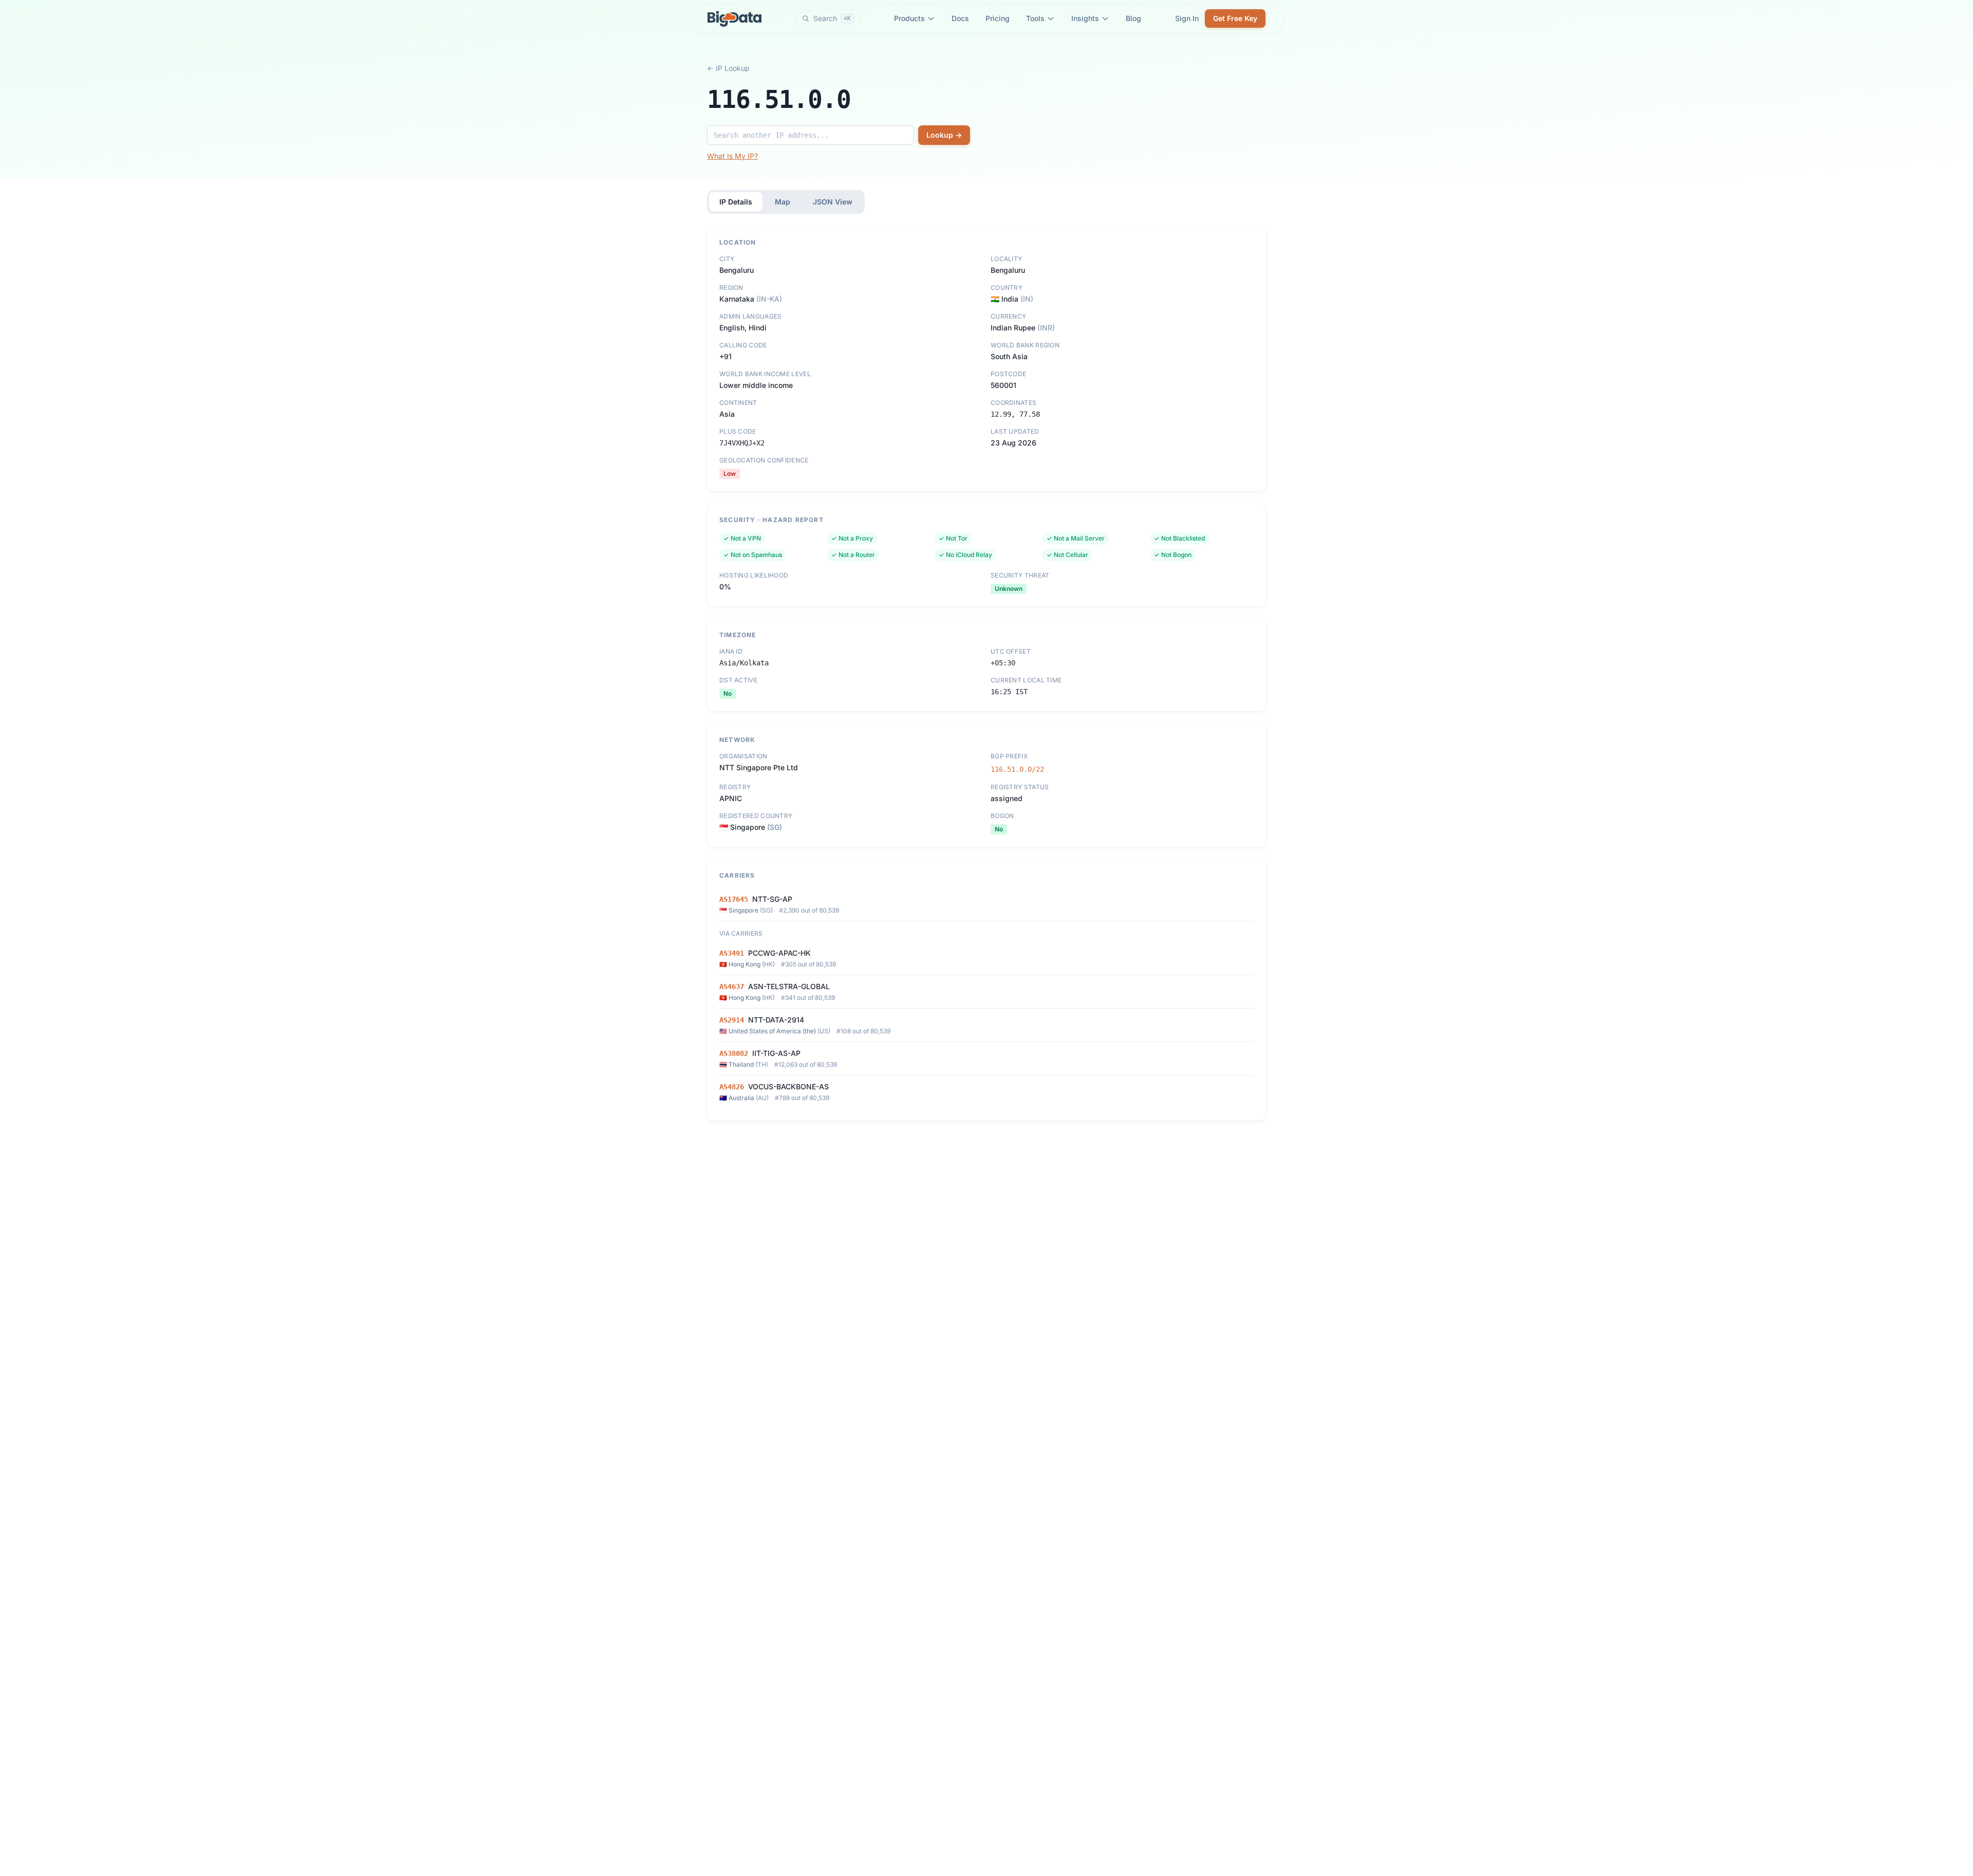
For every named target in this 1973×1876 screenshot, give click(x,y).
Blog (1133, 18)
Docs (960, 18)
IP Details (736, 202)
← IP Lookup (728, 68)
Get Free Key (1235, 18)
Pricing (998, 18)
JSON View (833, 202)
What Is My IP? (732, 156)
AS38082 (734, 1053)
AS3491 (732, 953)
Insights (1085, 18)
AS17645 (734, 899)
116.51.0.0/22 (1017, 769)
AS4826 (732, 1087)
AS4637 (732, 987)
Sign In (1187, 18)
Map (783, 202)
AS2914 (732, 1020)
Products (909, 18)
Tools (1035, 18)
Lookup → (944, 135)
